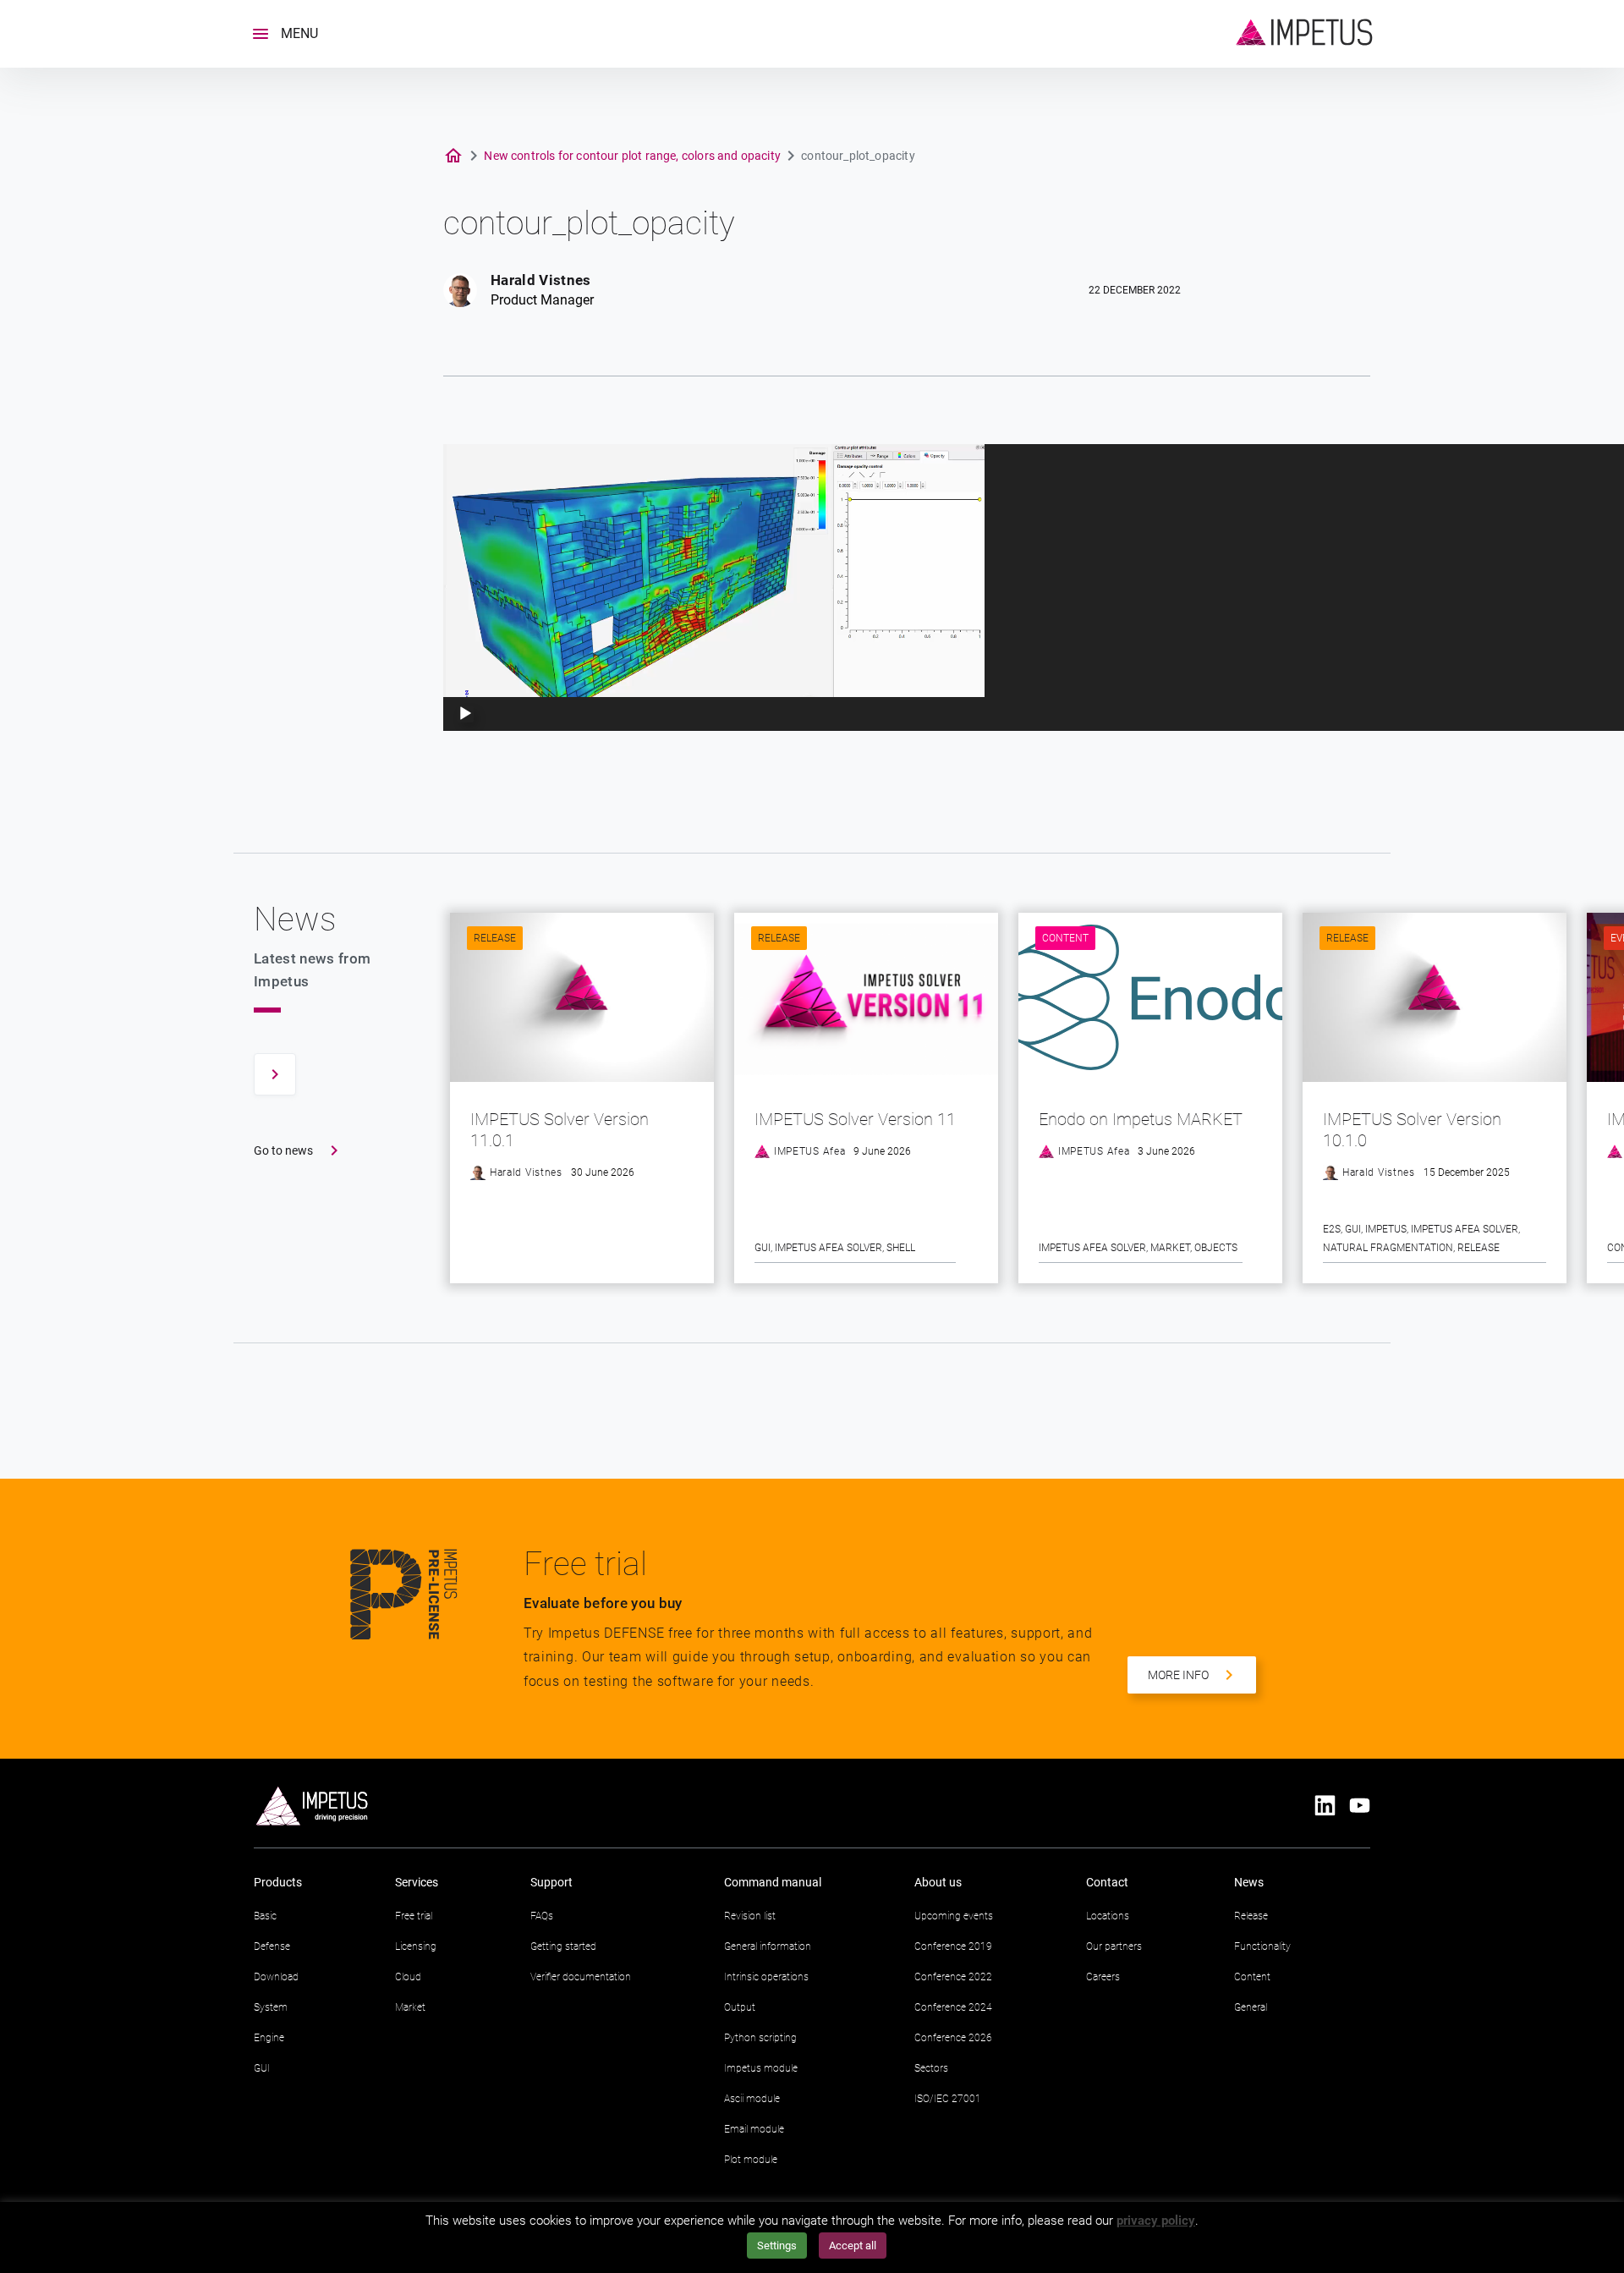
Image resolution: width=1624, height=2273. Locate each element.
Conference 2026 (953, 2038)
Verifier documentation (581, 1977)
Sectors (931, 2068)
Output (740, 2007)
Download (276, 1977)
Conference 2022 (953, 1977)
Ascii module (752, 2099)
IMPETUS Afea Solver (828, 1248)
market (1170, 1248)
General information (768, 1946)
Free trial (414, 1916)
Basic (265, 1916)
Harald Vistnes (541, 280)
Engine (269, 2038)
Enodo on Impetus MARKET (1141, 1119)
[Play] (465, 714)
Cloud (408, 1977)
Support (551, 1882)
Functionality (1262, 1946)
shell (901, 1248)
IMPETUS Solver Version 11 (855, 1119)
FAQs (542, 1916)
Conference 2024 (953, 2007)
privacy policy (1156, 2221)
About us (938, 1882)
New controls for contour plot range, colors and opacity (632, 156)
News (1249, 1882)
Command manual (773, 1882)
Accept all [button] (853, 2246)
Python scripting (760, 2038)
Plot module (751, 2160)
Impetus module (761, 2068)
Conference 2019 (953, 1946)
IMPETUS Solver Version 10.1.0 (1412, 1130)
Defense (272, 1946)
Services (417, 1882)
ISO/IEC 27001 (948, 2099)
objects (1216, 1248)
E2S (1332, 1229)
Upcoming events (954, 1916)
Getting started (563, 1946)
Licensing (416, 1946)
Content (1065, 938)
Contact (1107, 1882)
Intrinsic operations (766, 1977)
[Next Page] (275, 1074)
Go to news (283, 1150)
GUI (763, 1248)
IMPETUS (1386, 1229)
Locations (1108, 1916)
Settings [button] (777, 2246)
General (1251, 2007)
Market (410, 2007)
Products (278, 1882)
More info (1178, 1675)
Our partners (1114, 1946)
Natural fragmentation (1388, 1248)
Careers (1103, 1977)
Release (495, 938)
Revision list (750, 1916)
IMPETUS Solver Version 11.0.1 (560, 1130)
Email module (754, 2129)
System (271, 2007)
